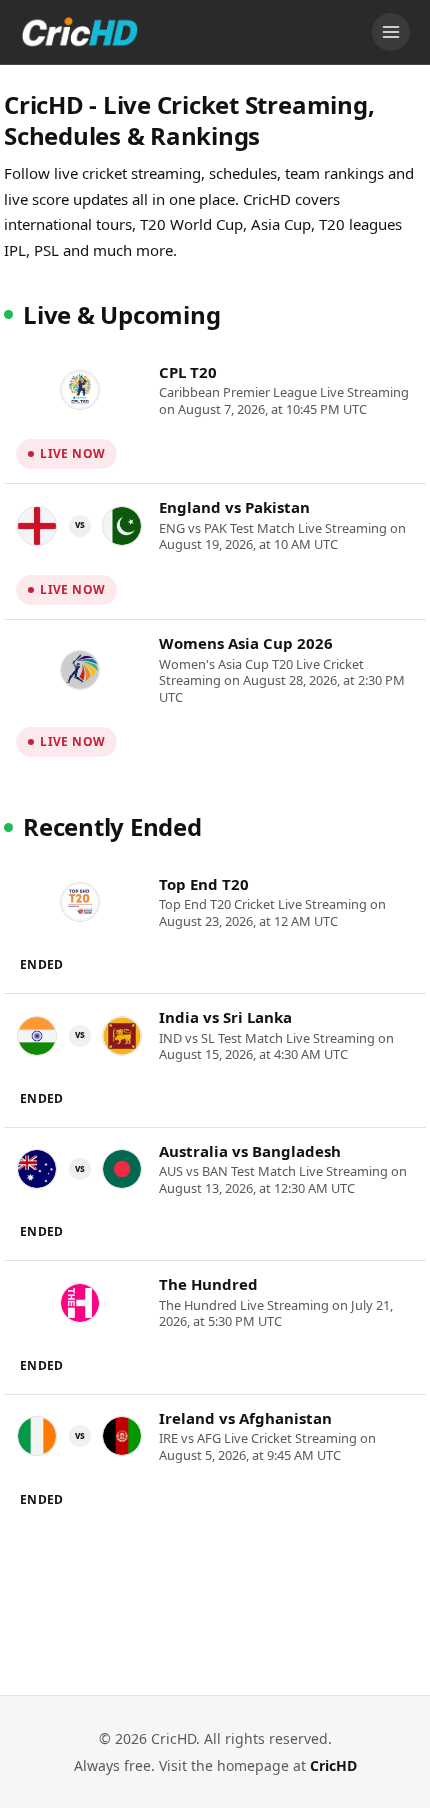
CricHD (333, 1765)
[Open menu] (391, 32)
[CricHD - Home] (80, 32)
